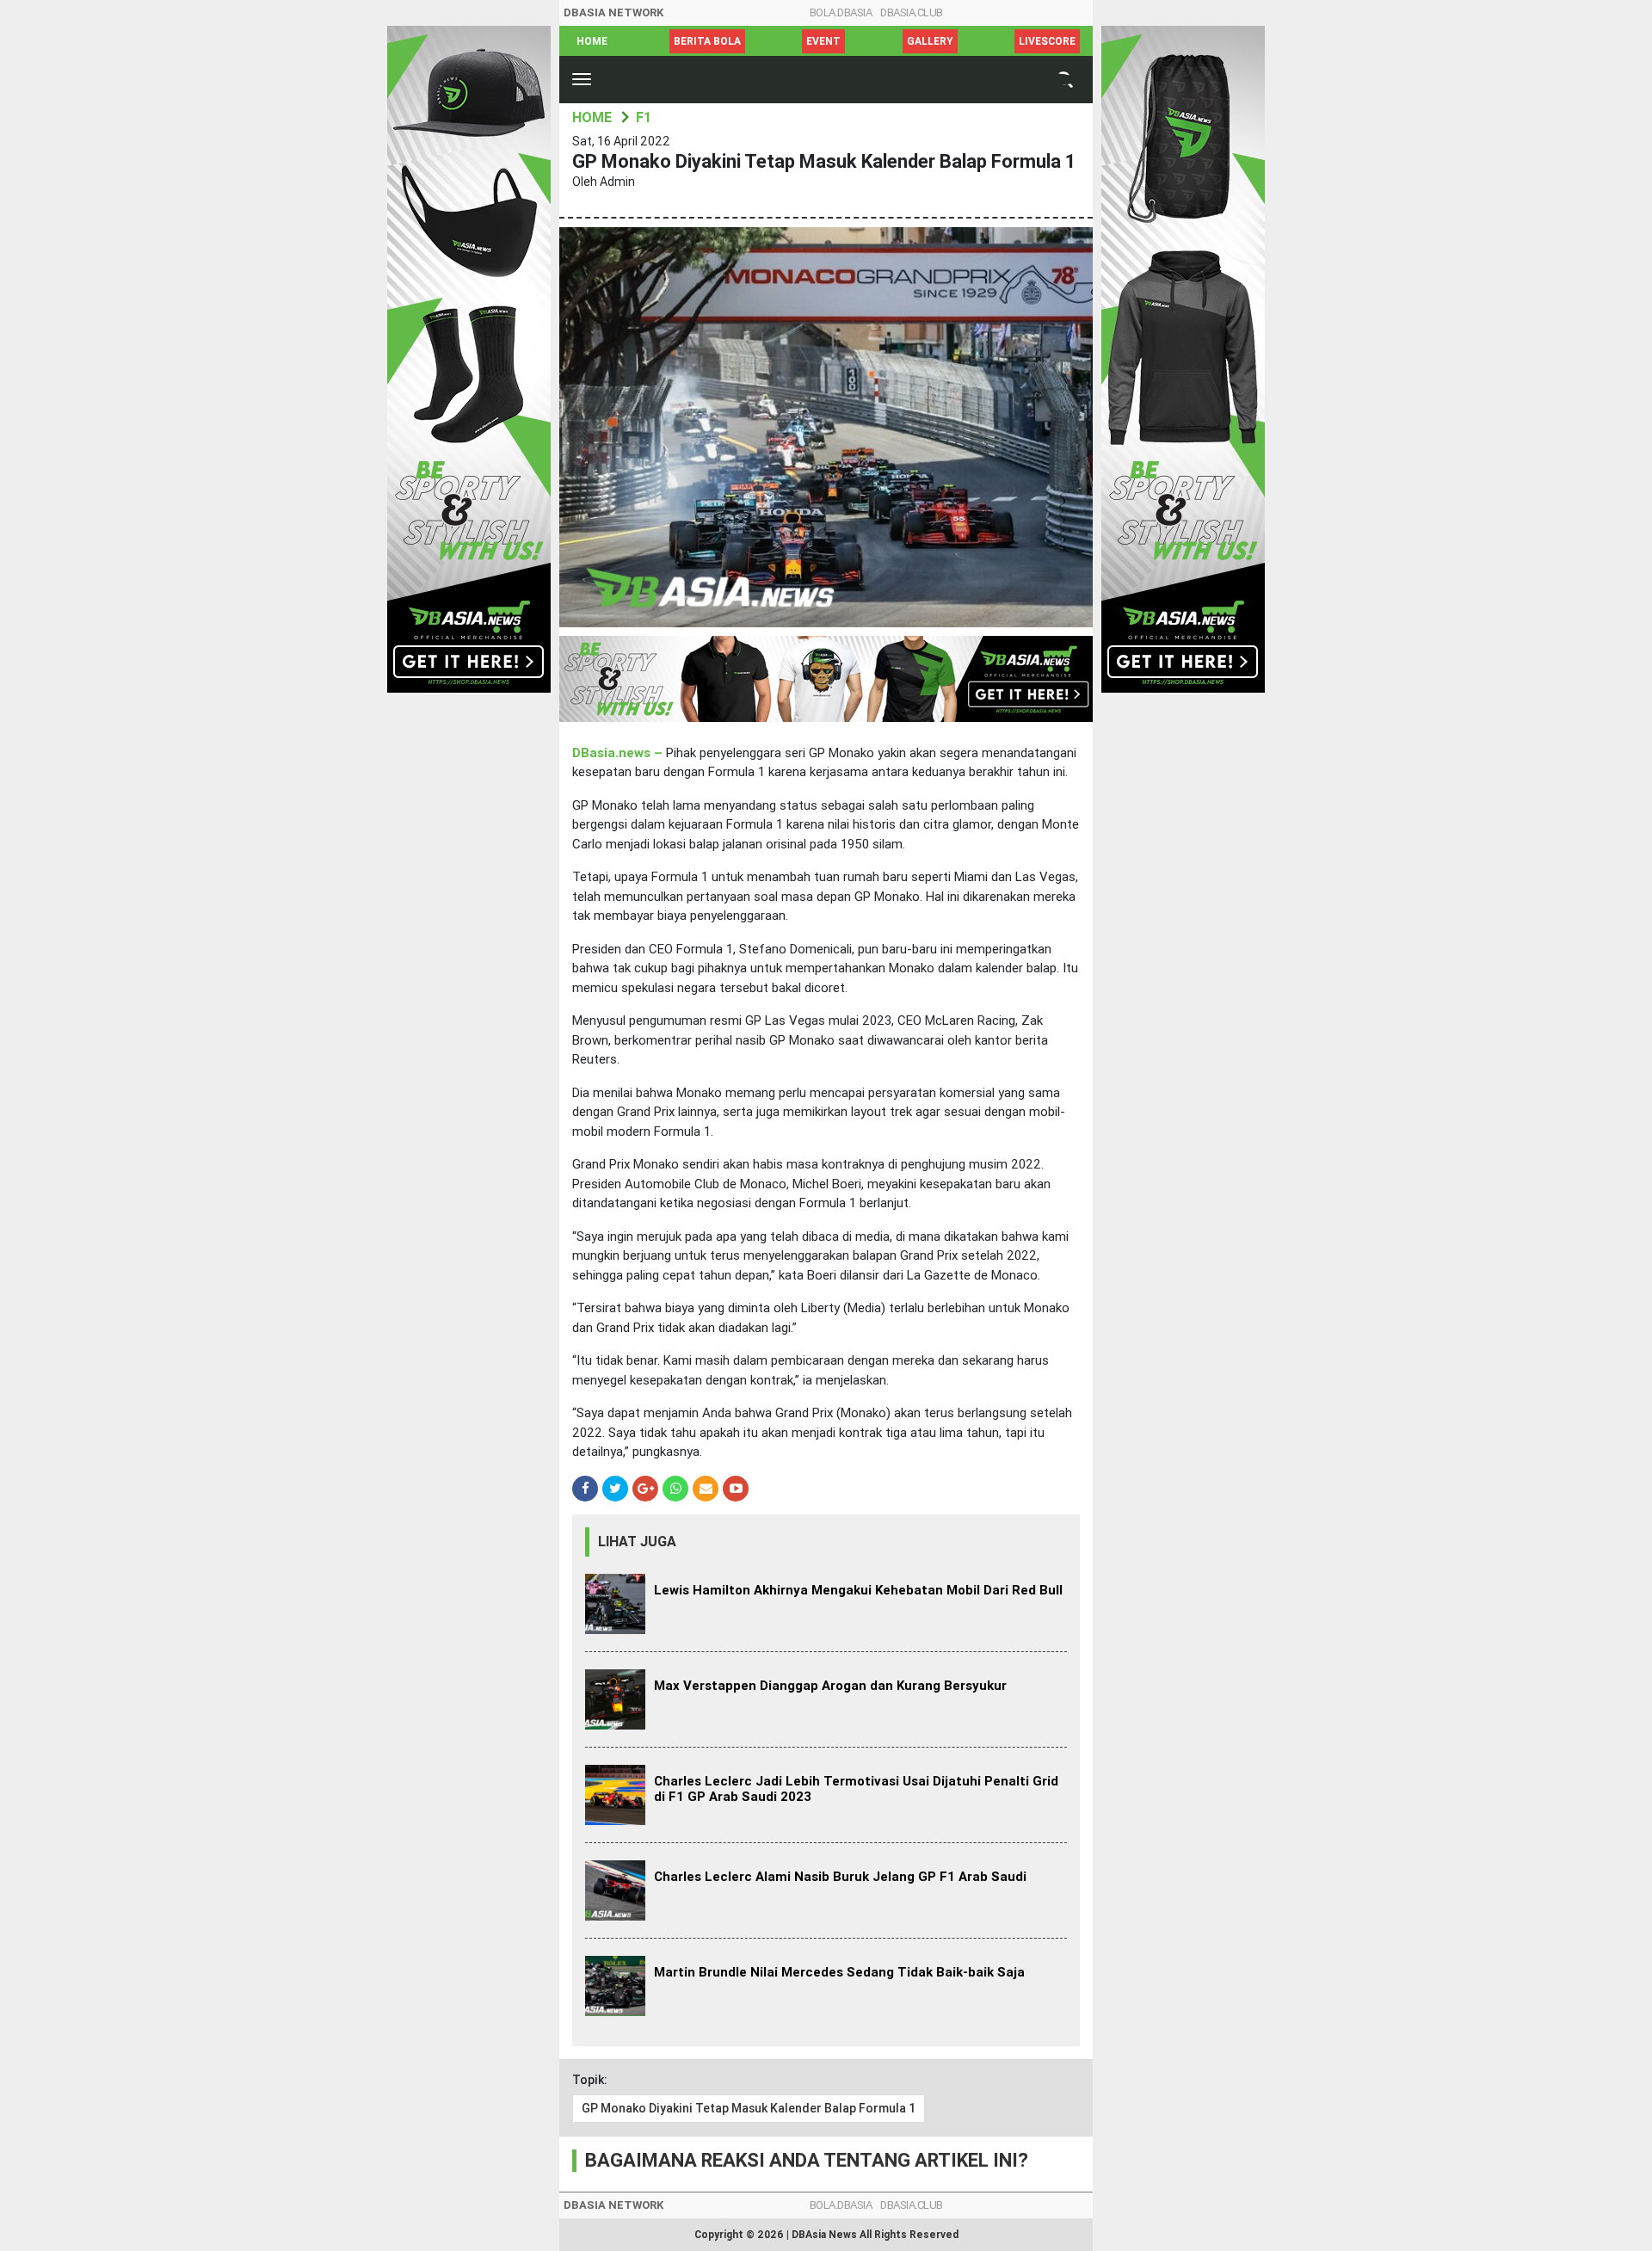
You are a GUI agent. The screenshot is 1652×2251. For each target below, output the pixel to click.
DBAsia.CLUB (912, 12)
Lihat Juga (637, 1542)
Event (823, 41)
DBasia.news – (619, 753)
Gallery (930, 41)
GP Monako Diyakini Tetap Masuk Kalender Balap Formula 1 (749, 2108)
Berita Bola (707, 41)
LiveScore (1047, 41)
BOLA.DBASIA (841, 12)
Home (592, 41)
